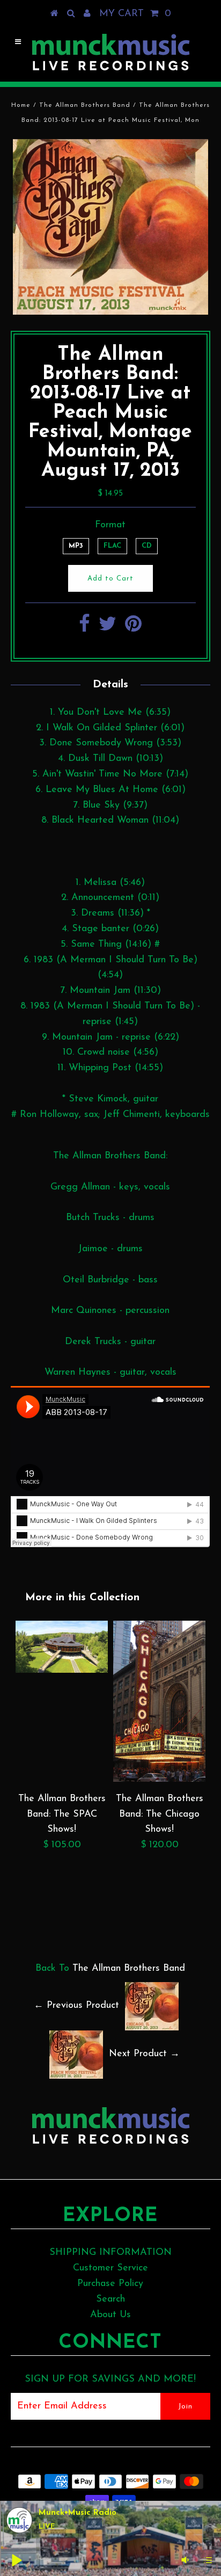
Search (110, 2299)
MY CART (135, 14)
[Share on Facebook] (84, 628)
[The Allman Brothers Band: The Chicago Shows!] (159, 1780)
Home (21, 105)
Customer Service (110, 2268)
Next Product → (144, 2054)
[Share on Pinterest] (133, 628)
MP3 (76, 546)
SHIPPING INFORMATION (110, 2253)
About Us (110, 2315)
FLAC (112, 546)
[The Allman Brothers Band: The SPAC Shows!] (62, 1671)
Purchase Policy (110, 2284)
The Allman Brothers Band (85, 105)
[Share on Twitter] (108, 628)
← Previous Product (76, 2006)
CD (147, 546)
